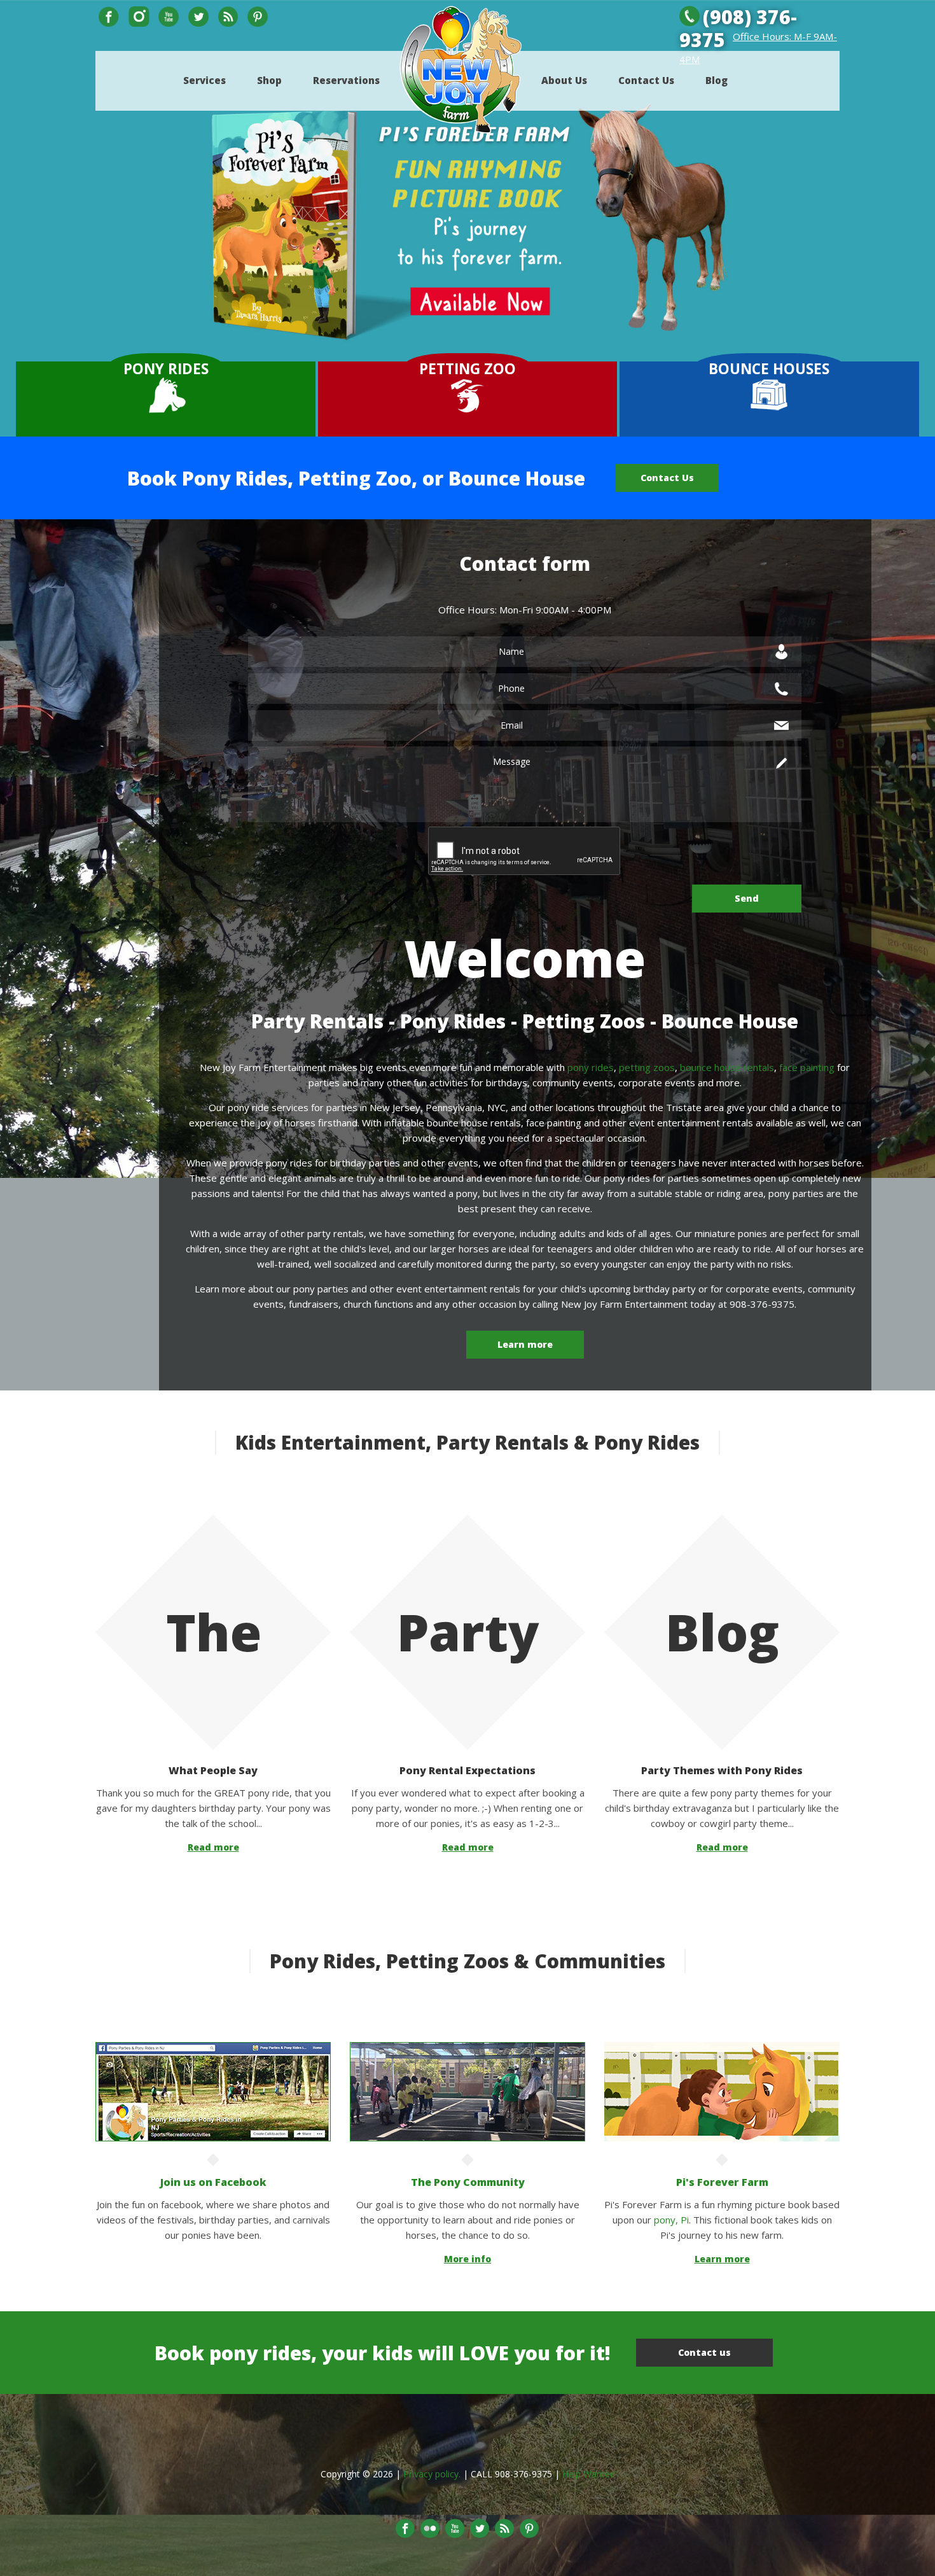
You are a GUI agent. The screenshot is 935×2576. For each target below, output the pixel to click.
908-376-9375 (523, 2474)
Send (747, 898)
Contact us (704, 2352)
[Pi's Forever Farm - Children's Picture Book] (722, 2050)
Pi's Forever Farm (722, 2182)
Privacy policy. (432, 2474)
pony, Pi (671, 2220)
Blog (717, 80)
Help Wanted (589, 2474)
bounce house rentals (727, 1067)
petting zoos (647, 1067)
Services (204, 80)
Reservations (346, 80)
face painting (807, 1067)
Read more (213, 1847)
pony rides (591, 1067)
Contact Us (646, 80)
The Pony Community (468, 2182)
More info (468, 2259)
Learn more (525, 1344)
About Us (564, 80)
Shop (269, 80)
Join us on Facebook (213, 2182)
